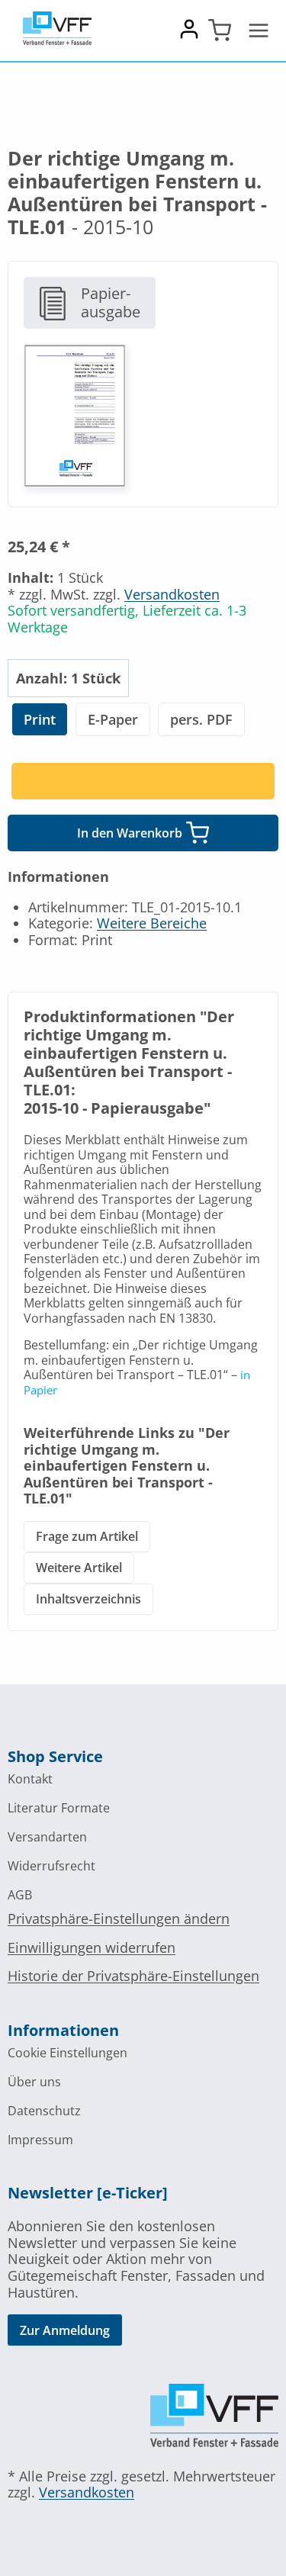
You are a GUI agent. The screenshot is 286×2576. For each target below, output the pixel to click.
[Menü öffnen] (259, 31)
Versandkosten (172, 594)
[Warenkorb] (220, 31)
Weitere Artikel (79, 1568)
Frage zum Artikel (87, 1536)
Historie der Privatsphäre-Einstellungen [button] (133, 1976)
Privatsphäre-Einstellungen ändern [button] (119, 1918)
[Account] (189, 35)
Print (40, 719)
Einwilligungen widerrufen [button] (92, 1947)
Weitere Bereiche (152, 923)
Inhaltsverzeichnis (88, 1599)
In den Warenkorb (130, 833)
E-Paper (113, 719)
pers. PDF (201, 719)
